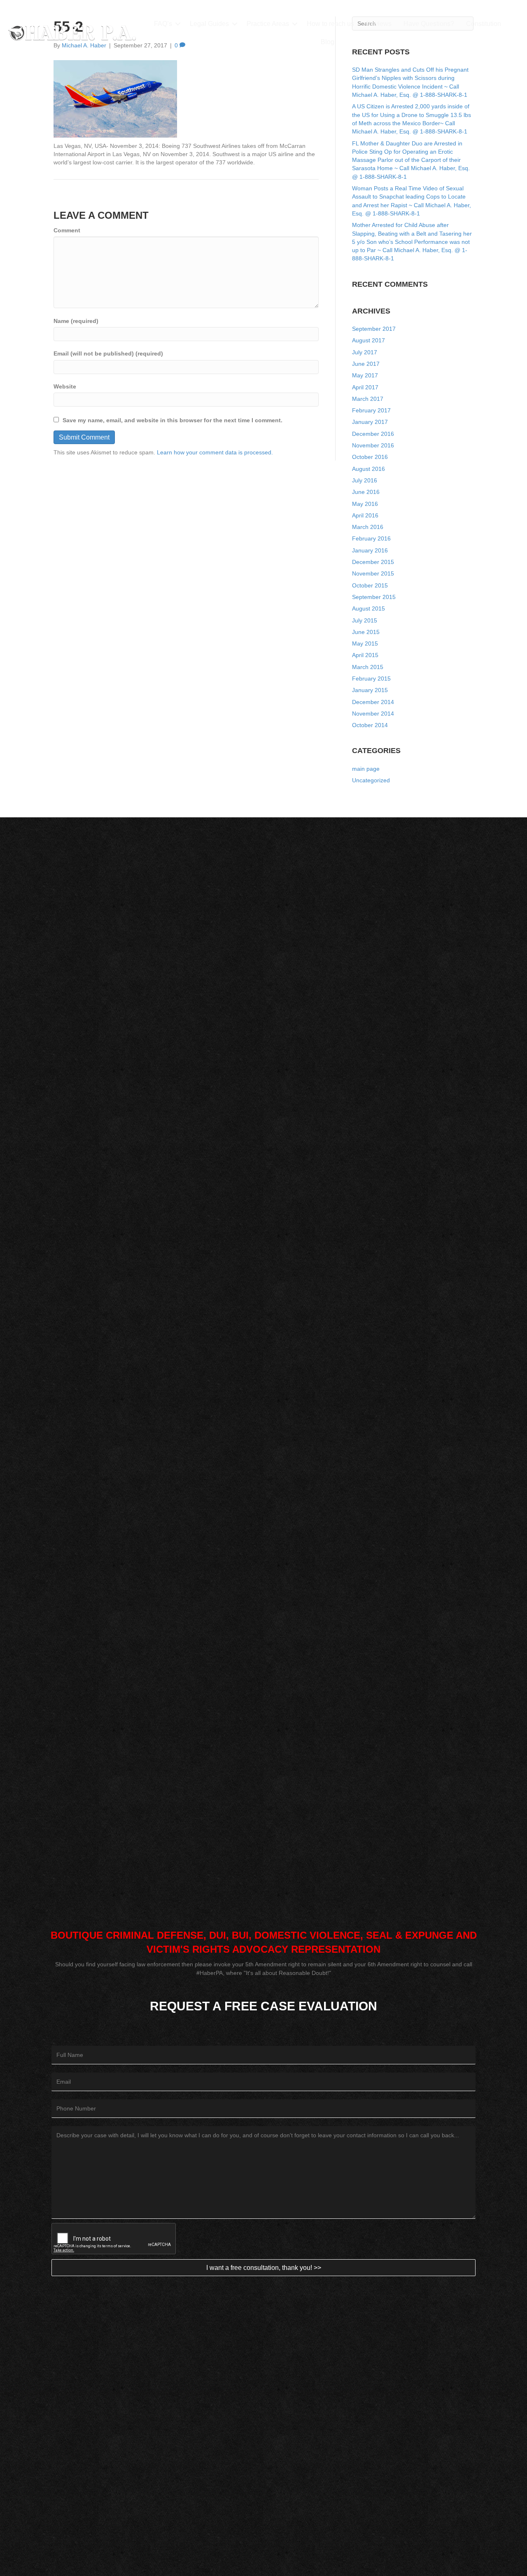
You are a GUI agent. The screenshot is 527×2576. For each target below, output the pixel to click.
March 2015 (368, 667)
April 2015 (365, 655)
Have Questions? (429, 24)
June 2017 (366, 364)
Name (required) (76, 321)
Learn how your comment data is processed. (215, 452)
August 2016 (368, 469)
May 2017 (365, 375)
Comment (67, 230)
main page (366, 769)
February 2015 (371, 679)
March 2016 (368, 527)
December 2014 (373, 702)
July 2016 (365, 480)
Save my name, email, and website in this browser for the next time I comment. (173, 420)
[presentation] (114, 2239)
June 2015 (366, 632)
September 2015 (374, 597)
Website (65, 386)
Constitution (484, 24)
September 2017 (374, 329)
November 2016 (373, 445)
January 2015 (370, 690)
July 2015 (365, 620)
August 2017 (368, 340)
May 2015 (365, 643)
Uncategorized (371, 780)
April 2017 (365, 387)
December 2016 (373, 434)
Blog (328, 42)
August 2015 (368, 608)
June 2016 (366, 492)
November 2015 (373, 573)
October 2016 (370, 457)
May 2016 (365, 504)
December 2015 (373, 562)
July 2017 (365, 352)
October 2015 (370, 585)
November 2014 (373, 714)
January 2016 (370, 550)
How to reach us (330, 24)
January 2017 (370, 422)
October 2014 (370, 725)
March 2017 (368, 399)
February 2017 (371, 410)
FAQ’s (163, 24)
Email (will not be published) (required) (108, 353)
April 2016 (365, 515)
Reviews (379, 24)
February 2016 (371, 538)
